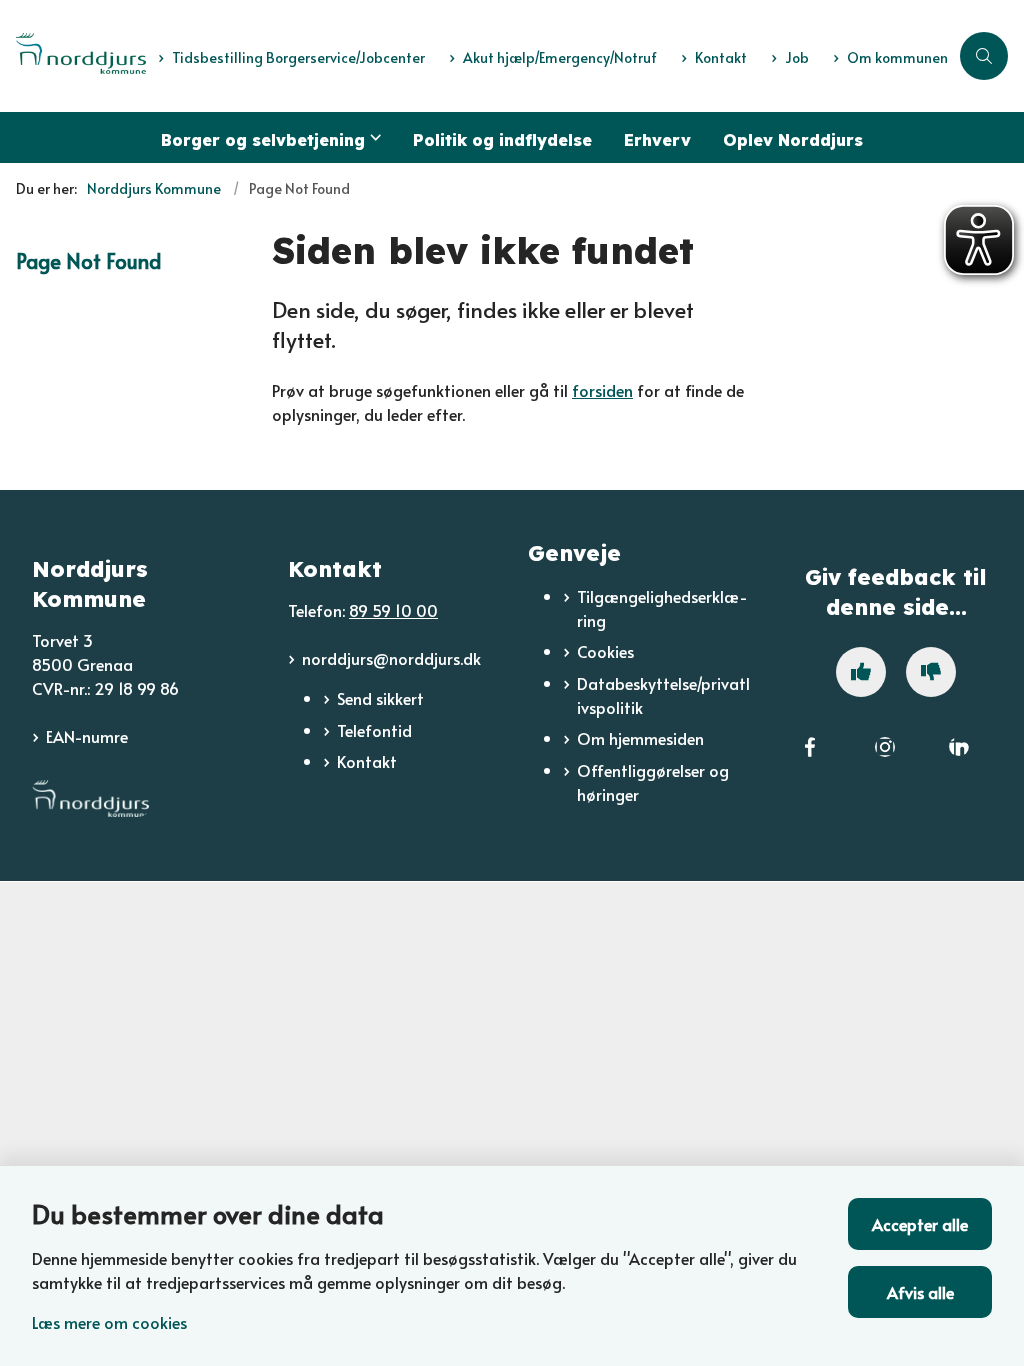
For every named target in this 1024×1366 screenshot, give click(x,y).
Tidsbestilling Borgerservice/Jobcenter (298, 58)
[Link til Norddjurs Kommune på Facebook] (810, 760)
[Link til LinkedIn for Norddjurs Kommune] (959, 760)
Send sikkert (380, 698)
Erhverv (657, 140)
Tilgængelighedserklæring (662, 608)
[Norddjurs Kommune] (90, 799)
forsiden (602, 390)
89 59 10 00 (393, 610)
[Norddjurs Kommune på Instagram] (885, 760)
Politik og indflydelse (502, 140)
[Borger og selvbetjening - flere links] (373, 137)
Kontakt (367, 761)
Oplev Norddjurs (793, 140)
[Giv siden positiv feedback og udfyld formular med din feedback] (861, 672)
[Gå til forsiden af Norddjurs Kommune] (73, 56)
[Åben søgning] (984, 56)
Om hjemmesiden (640, 738)
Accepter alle (920, 1224)
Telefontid (374, 730)
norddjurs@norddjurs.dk (391, 658)
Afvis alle (920, 1292)
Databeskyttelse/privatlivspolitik (663, 695)
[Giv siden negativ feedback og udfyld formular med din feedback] (931, 672)
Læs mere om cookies (109, 1322)
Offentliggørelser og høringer (653, 782)
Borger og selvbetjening (263, 140)
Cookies (605, 651)
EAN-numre (87, 736)
